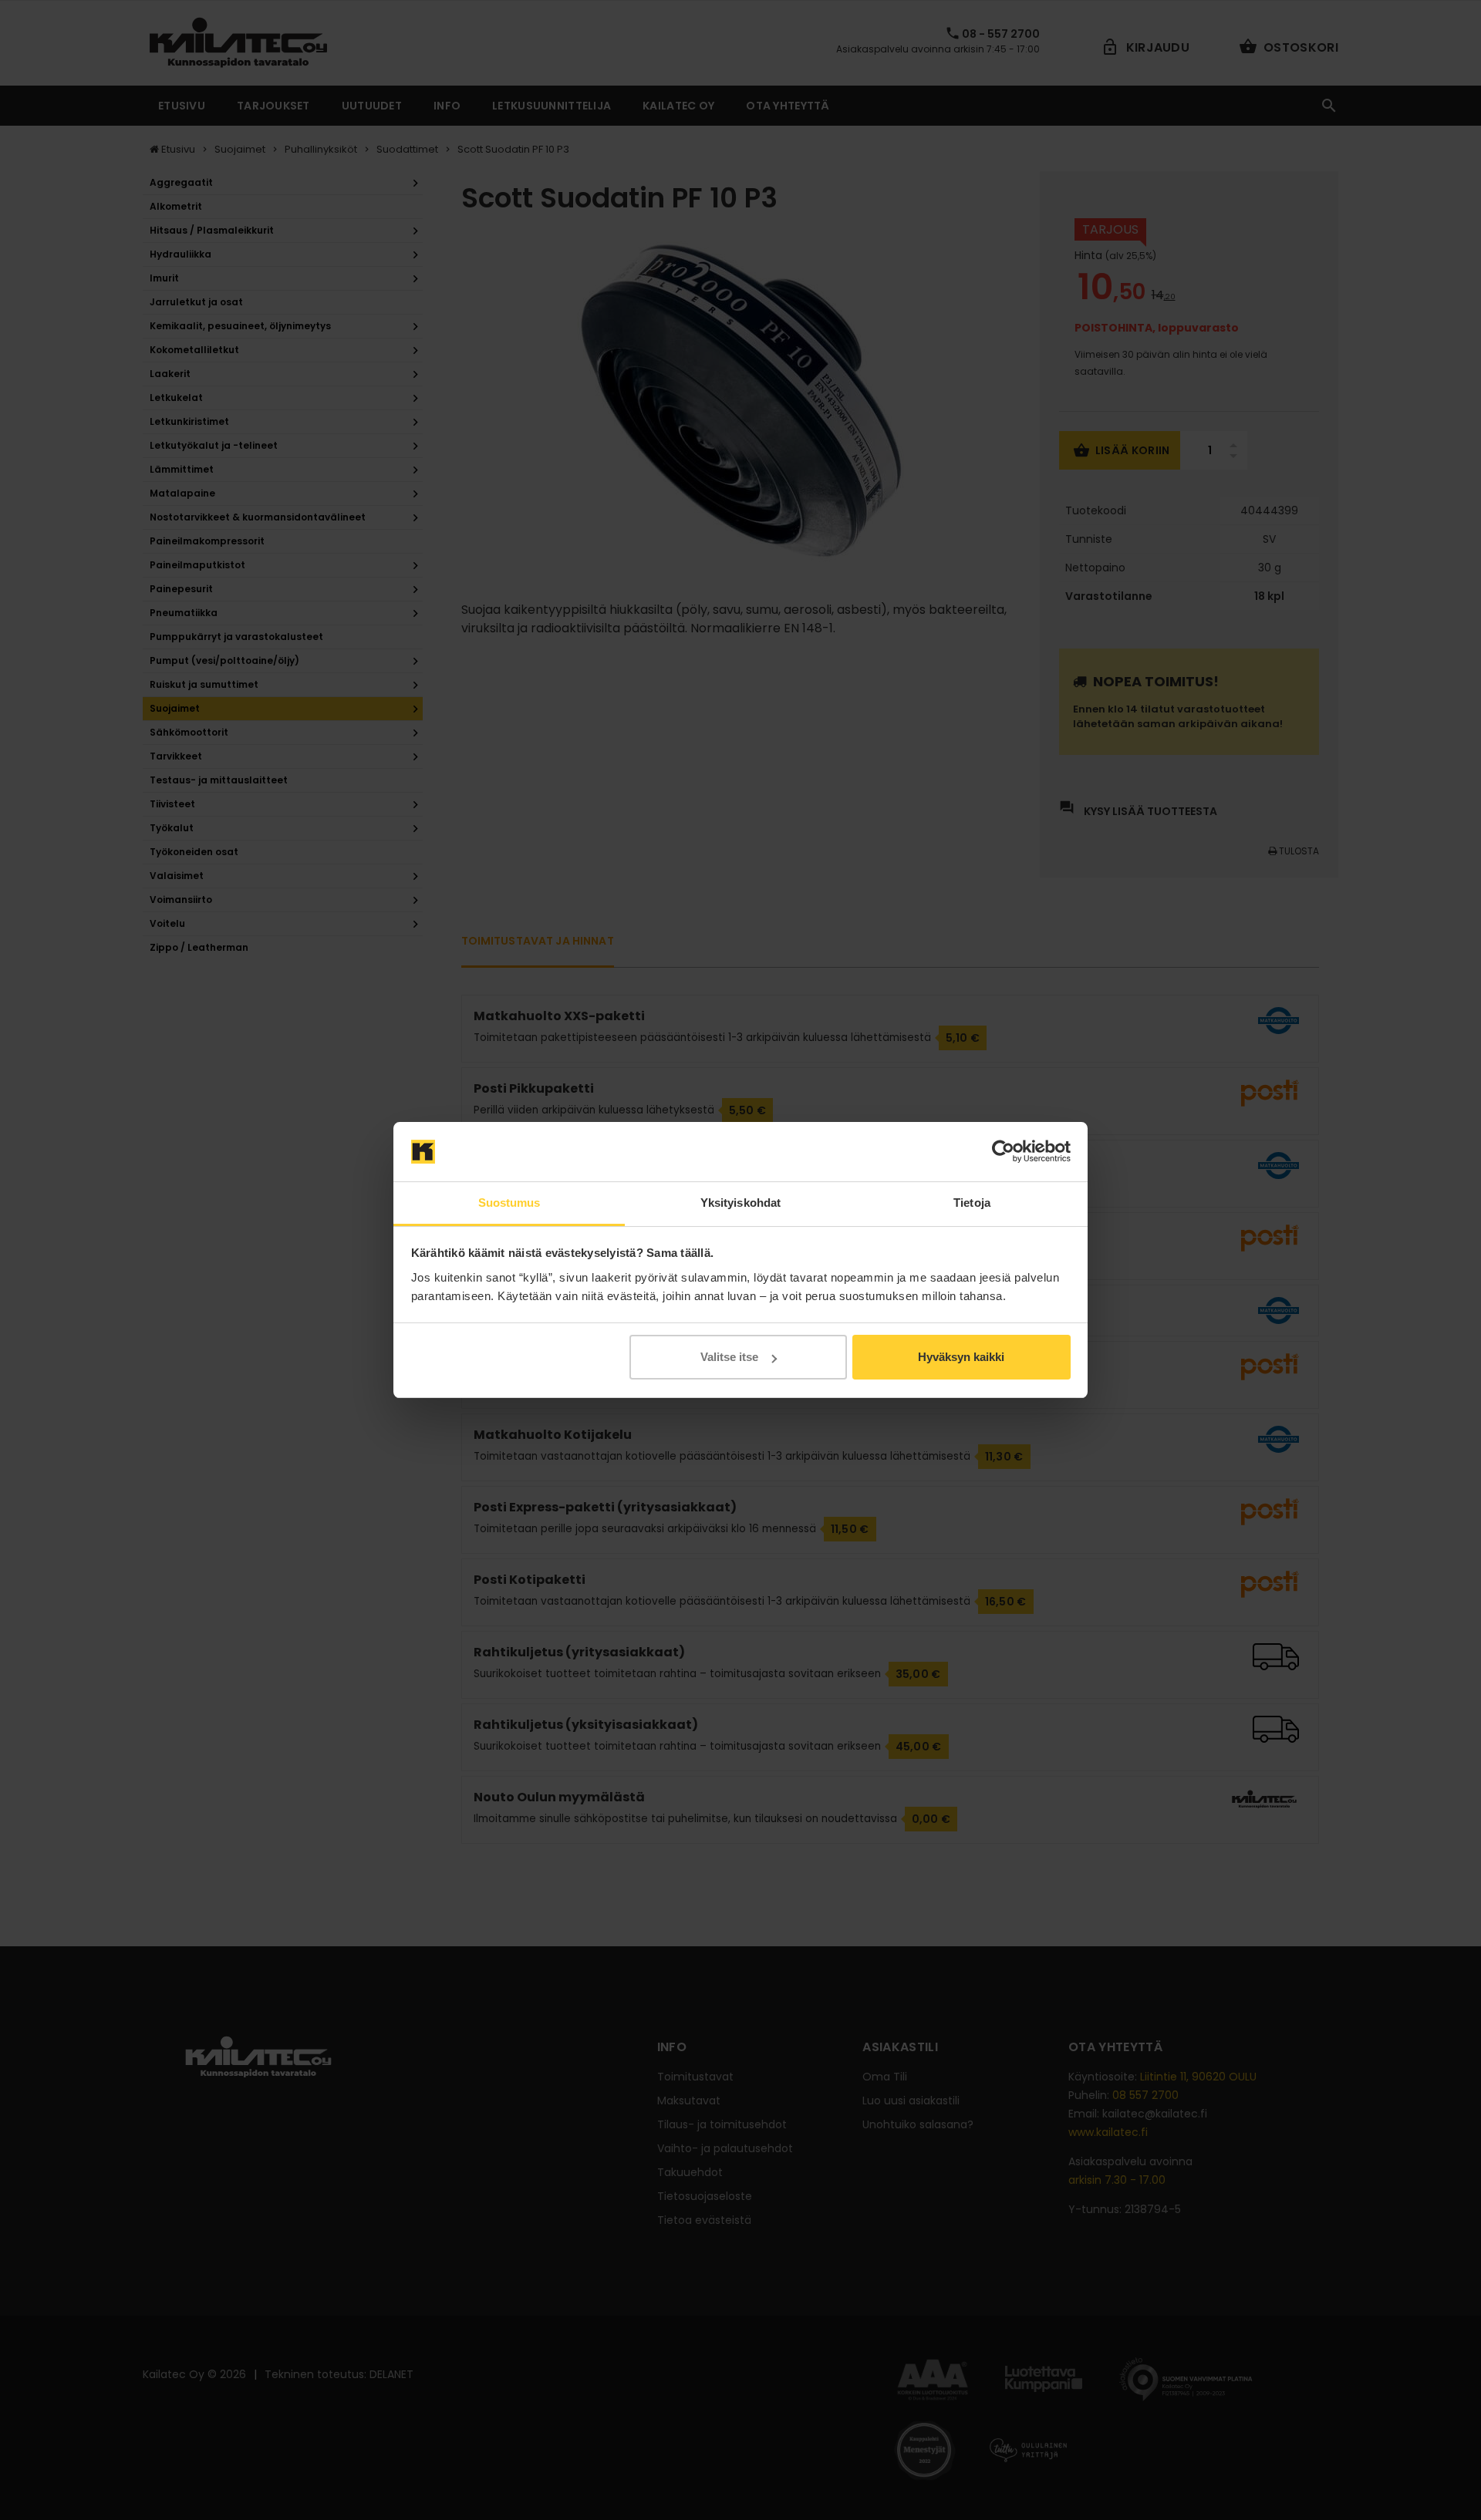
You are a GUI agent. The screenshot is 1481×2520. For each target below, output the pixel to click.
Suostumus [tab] (509, 1203)
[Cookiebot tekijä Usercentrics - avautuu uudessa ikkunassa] (1003, 1152)
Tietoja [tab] (972, 1203)
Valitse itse (729, 1357)
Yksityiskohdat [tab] (740, 1203)
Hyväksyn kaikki (961, 1357)
